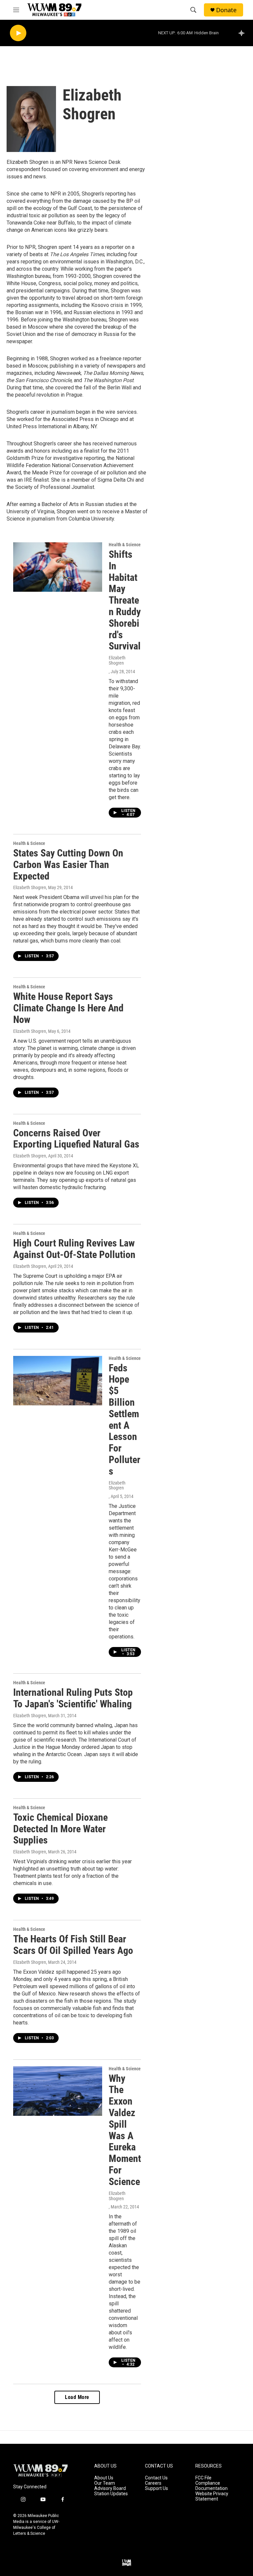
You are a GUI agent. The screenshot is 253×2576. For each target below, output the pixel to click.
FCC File (203, 2478)
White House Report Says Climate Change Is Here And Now (68, 1008)
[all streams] (243, 33)
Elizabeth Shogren (117, 660)
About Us (104, 2478)
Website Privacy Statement (212, 2496)
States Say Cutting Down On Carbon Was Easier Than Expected (68, 865)
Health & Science (125, 545)
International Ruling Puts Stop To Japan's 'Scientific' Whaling (73, 1698)
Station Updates (111, 2494)
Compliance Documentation (211, 2486)
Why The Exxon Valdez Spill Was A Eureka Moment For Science (125, 2130)
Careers (153, 2483)
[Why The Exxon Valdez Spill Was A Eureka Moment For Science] (58, 2091)
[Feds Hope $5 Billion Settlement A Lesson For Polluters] (58, 1381)
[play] (18, 33)
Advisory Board (110, 2488)
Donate (226, 10)
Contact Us (156, 2478)
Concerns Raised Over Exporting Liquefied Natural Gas (76, 1139)
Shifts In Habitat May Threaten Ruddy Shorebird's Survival (125, 600)
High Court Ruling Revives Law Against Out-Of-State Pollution (74, 1249)
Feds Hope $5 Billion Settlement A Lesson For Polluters (125, 1420)
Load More (77, 2397)
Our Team (105, 2483)
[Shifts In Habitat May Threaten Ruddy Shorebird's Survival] (58, 567)
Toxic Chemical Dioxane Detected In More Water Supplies (60, 1829)
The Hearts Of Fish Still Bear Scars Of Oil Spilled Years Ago (73, 1945)
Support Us (156, 2488)
